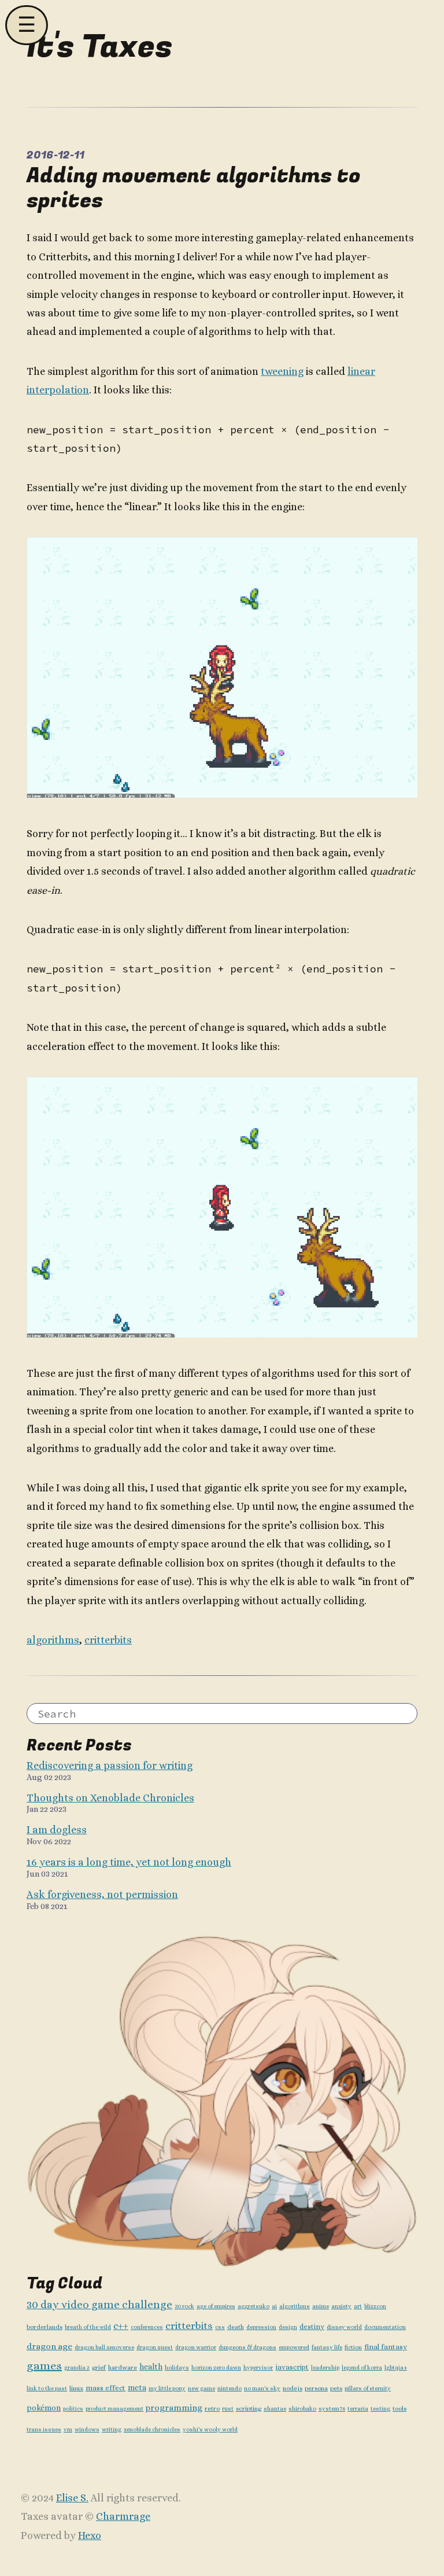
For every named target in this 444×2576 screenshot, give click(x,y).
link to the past (47, 2388)
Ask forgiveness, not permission (102, 1895)
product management (114, 2409)
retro (212, 2409)
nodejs (293, 2388)
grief (99, 2367)
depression (261, 2327)
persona (316, 2388)
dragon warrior (196, 2347)
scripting (249, 2409)
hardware (123, 2367)
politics (73, 2409)
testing (380, 2409)
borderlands (45, 2327)
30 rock (184, 2306)
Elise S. (72, 2498)
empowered (294, 2347)
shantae (275, 2409)
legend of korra (362, 2367)
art (358, 2306)
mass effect (106, 2388)
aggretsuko (254, 2306)
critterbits (108, 1640)
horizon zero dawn (216, 2367)
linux (76, 2388)
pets (336, 2388)
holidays (177, 2367)
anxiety (341, 2306)
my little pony (167, 2388)
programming (174, 2408)
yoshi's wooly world (210, 2429)
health (151, 2367)
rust (228, 2409)
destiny (312, 2327)
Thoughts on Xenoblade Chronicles (110, 1798)
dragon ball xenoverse (104, 2347)
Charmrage (123, 2516)
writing (112, 2429)
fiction (353, 2347)
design (288, 2327)
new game (201, 2388)
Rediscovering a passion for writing (110, 1766)
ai (274, 2306)
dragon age (49, 2346)
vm (68, 2429)
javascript (292, 2367)
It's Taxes (99, 47)
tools (399, 2409)
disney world (344, 2327)
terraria (358, 2409)
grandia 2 (77, 2367)
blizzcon (375, 2306)
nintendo (230, 2388)
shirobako (302, 2409)
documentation (385, 2327)
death (236, 2327)
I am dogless (57, 1830)
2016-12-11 (55, 155)
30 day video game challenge (99, 2304)
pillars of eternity (368, 2388)
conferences (147, 2327)
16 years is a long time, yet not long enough (129, 1862)
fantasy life (327, 2347)
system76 (332, 2409)
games (44, 2366)
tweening (282, 371)
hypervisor (258, 2367)
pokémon (44, 2408)
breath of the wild (88, 2327)
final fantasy (386, 2347)
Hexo (90, 2536)
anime (321, 2306)
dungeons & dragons (247, 2347)
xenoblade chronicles (152, 2429)
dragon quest (155, 2347)
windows (87, 2429)
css (220, 2327)
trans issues (44, 2429)
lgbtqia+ (396, 2367)
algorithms (53, 1640)
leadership (325, 2367)
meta (137, 2388)
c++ (121, 2326)
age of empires (216, 2306)
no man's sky (262, 2388)
